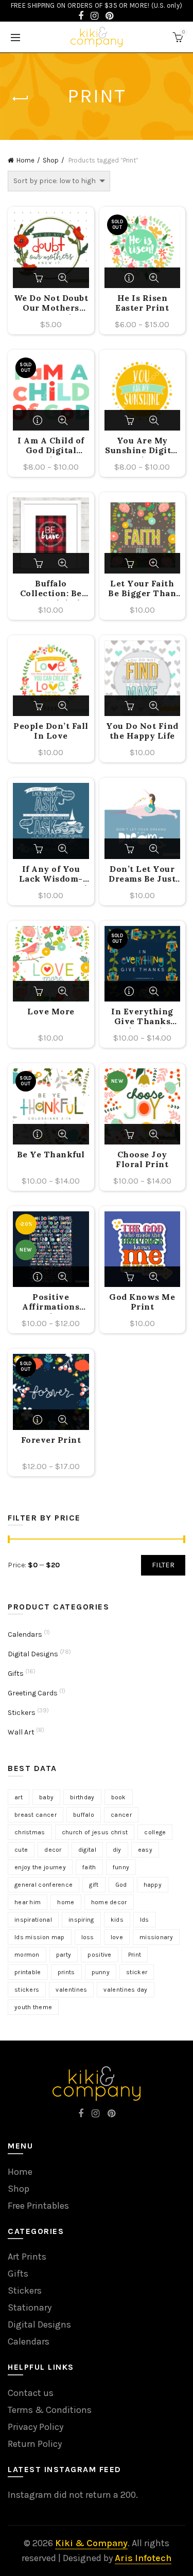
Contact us (31, 2393)
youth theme (33, 2007)
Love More (51, 1012)
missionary (156, 1937)
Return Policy (35, 2444)
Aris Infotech (143, 2558)
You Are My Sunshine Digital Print (142, 446)
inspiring (81, 1920)
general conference (43, 1885)
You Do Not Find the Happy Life (142, 731)
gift (94, 1885)
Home (25, 160)
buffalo (84, 1815)
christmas (30, 1832)
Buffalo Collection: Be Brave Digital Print (51, 589)
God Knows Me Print (142, 1302)
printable (28, 1972)
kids (117, 1920)
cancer (121, 1815)
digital (87, 1850)
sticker (137, 1972)
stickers (27, 1990)
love (117, 1937)
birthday (82, 1797)
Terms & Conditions (50, 2410)
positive (99, 1955)
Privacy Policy (36, 2427)
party (64, 1955)
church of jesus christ (95, 1832)
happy (153, 1885)
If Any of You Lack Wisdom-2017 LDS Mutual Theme (51, 875)
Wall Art (21, 1732)
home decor (109, 1902)
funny (121, 1867)
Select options (130, 278)
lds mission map (40, 1937)
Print (135, 1955)
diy (117, 1850)
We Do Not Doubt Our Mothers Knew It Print (51, 304)
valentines (71, 1990)
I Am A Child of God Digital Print (51, 446)
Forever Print (51, 1440)
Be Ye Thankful (51, 1155)
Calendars (25, 1634)
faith (89, 1867)
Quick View (63, 278)
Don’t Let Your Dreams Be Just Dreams (142, 875)
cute (21, 1850)
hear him (28, 1902)
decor (53, 1850)
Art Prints (27, 2257)
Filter (163, 1565)
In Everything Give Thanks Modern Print (142, 1017)
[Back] (21, 99)
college (155, 1832)
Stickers (22, 1713)
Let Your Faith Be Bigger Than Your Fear (142, 589)
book (119, 1797)
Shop (51, 160)
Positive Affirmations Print (51, 1303)
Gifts (16, 1674)
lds (145, 1920)
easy (145, 1850)
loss (88, 1937)
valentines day (125, 1990)
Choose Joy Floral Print (142, 1159)
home (66, 1902)
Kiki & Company (91, 2543)
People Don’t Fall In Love (51, 731)
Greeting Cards (33, 1693)
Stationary (30, 2307)
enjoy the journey (40, 1867)
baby (46, 1797)
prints (66, 1972)
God (121, 1885)
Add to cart (39, 278)
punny (101, 1972)
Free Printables (38, 2206)
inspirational (33, 1920)
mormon (27, 1955)
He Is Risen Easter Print (142, 303)
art (19, 1797)
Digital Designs (33, 1654)
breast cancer (36, 1815)
